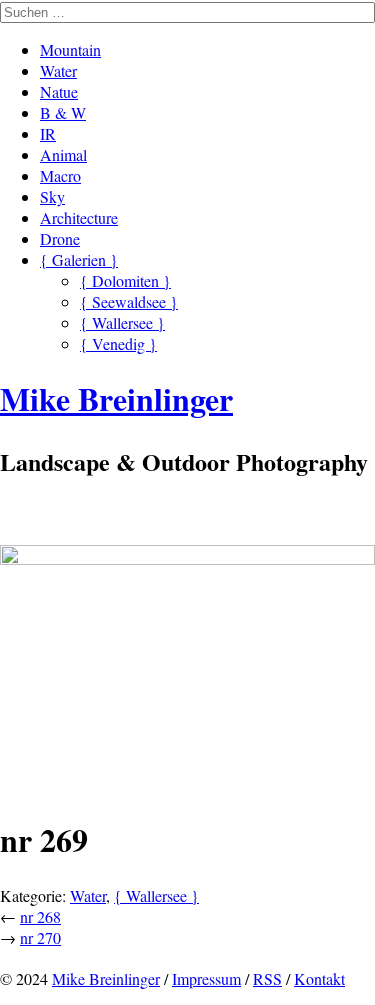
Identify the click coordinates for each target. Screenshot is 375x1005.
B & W (63, 112)
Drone (60, 238)
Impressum (206, 978)
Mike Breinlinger (106, 978)
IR (48, 133)
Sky (52, 196)
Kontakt (319, 978)
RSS (267, 978)
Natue (59, 91)
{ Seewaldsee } (129, 301)
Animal (63, 154)
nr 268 (40, 916)
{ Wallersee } (122, 322)
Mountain (70, 49)
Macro (60, 175)
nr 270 (40, 937)
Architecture (79, 217)
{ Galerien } (79, 259)
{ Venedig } (118, 343)
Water (58, 70)
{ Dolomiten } (125, 280)
